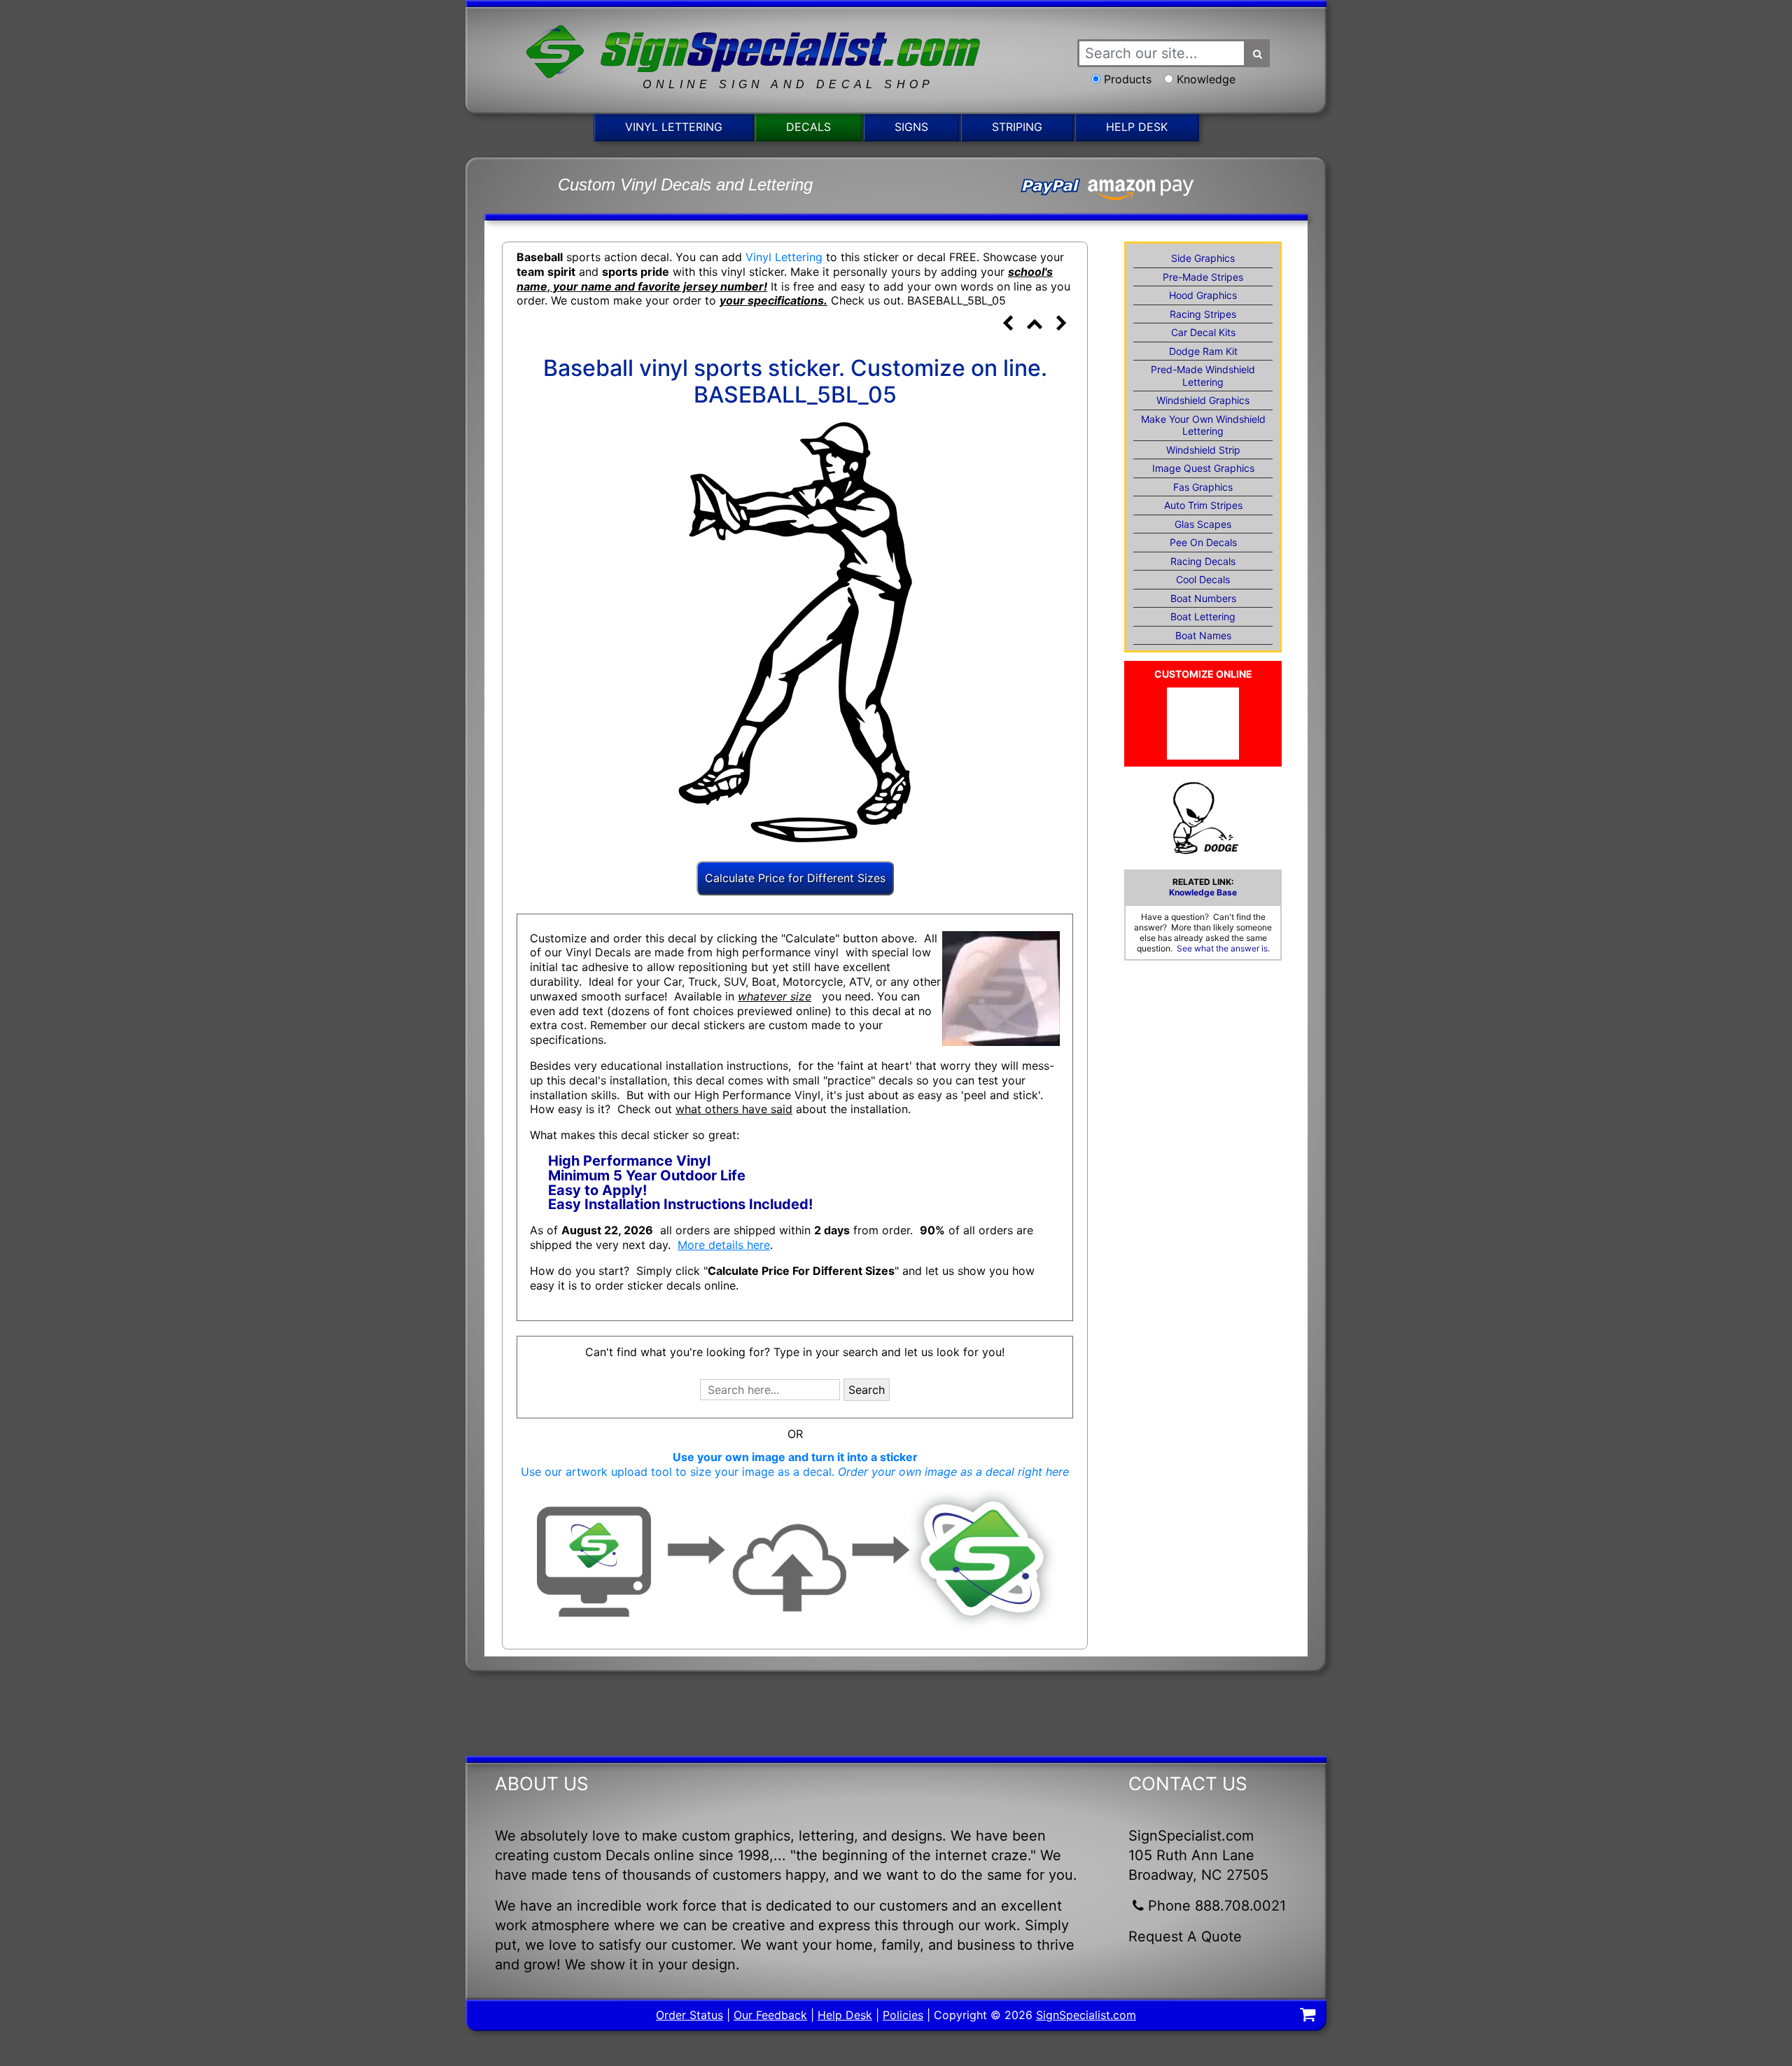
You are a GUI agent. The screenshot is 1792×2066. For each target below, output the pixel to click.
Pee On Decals (1203, 542)
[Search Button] (1258, 53)
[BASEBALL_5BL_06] (1061, 325)
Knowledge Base (1203, 892)
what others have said (734, 1109)
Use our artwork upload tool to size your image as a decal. (795, 1472)
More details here (724, 1245)
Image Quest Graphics (1203, 468)
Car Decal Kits (1203, 332)
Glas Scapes (1203, 524)
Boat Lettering (1203, 616)
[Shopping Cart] (1308, 2016)
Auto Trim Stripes (1203, 505)
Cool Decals (1203, 579)
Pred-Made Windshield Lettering (1203, 376)
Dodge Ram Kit (1203, 351)
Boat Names (1203, 635)
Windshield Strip (1203, 450)
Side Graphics (1203, 258)
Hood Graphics (1203, 295)
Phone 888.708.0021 (1217, 1906)
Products (1128, 79)
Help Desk (1137, 127)
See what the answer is (1222, 948)
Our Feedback (770, 2015)
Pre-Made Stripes (1203, 277)
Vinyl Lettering (674, 127)
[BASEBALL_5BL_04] (1007, 325)
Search (867, 1390)
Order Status (689, 2015)
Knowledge (1206, 79)
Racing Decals (1203, 561)
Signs (911, 127)
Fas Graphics (1203, 487)
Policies (903, 2015)
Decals (808, 127)
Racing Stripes (1203, 314)
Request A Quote (1185, 1936)
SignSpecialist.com (1086, 2015)
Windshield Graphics (1203, 400)
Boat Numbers (1203, 598)
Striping (1017, 127)
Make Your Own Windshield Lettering (1203, 425)
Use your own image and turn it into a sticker (795, 1457)
